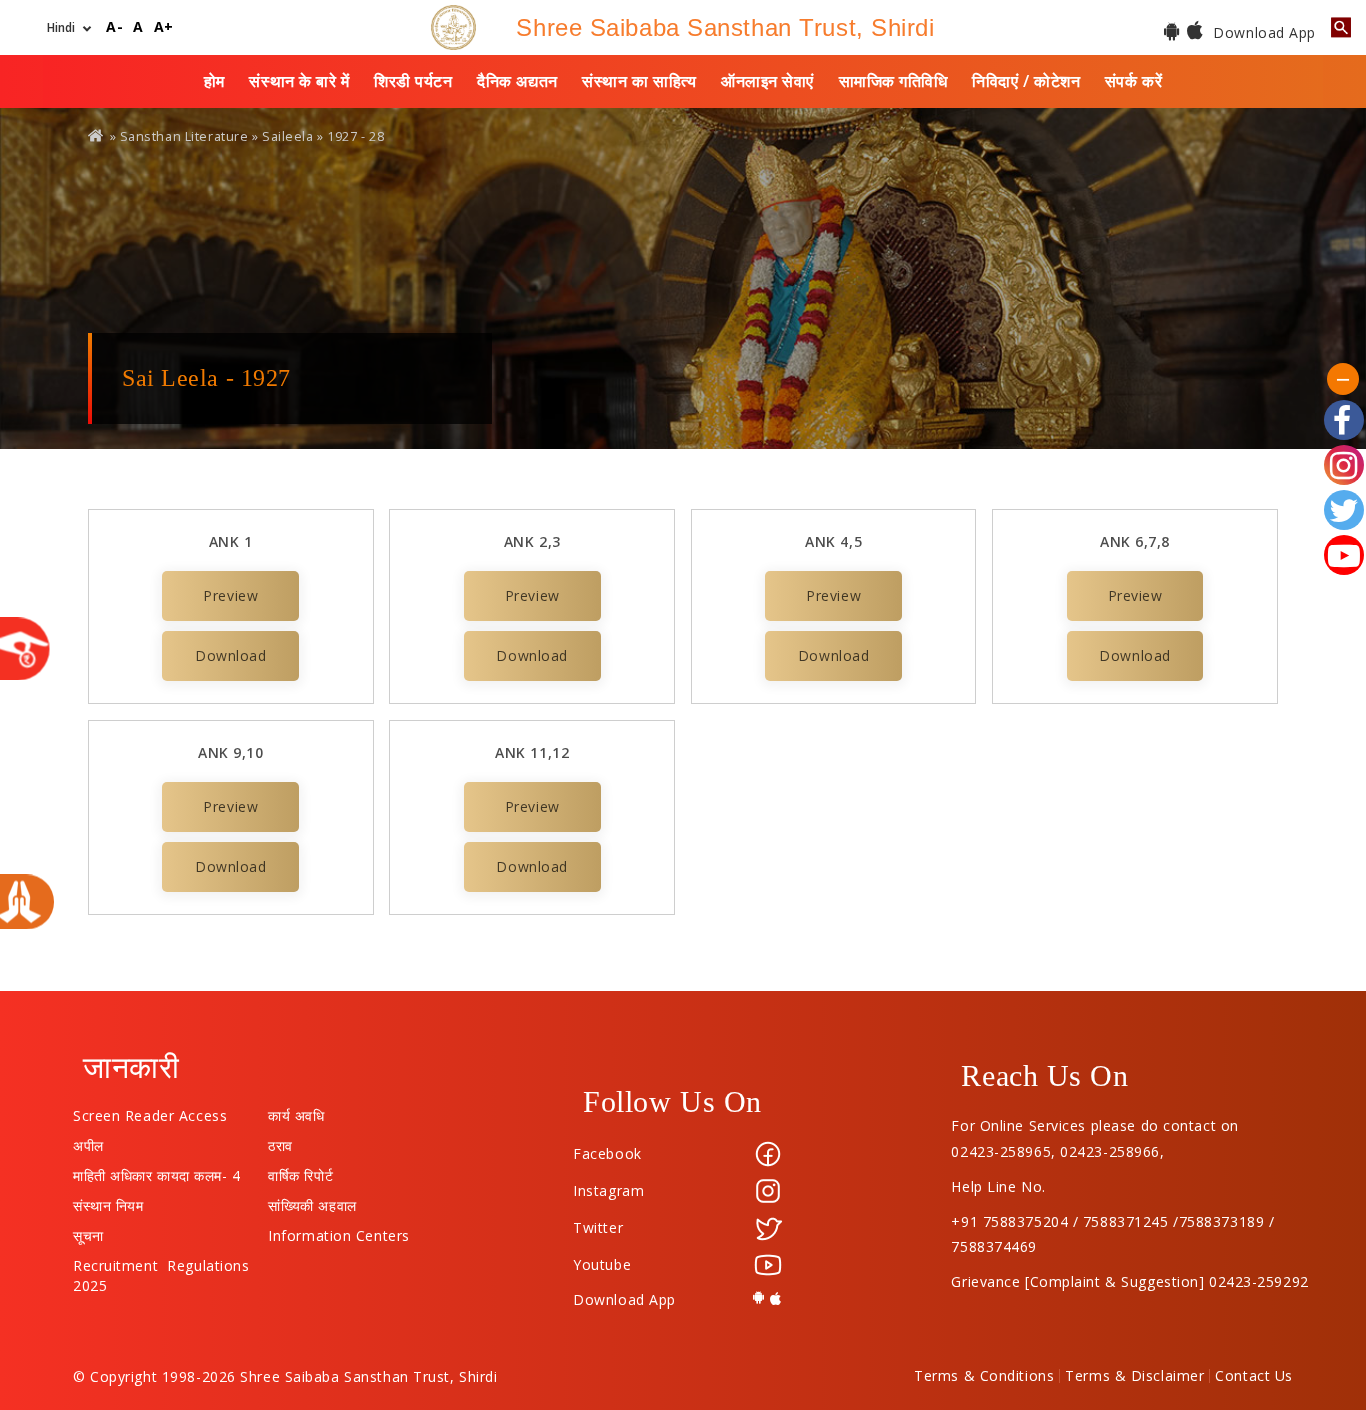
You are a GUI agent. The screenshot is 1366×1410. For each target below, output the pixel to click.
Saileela (287, 136)
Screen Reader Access (150, 1111)
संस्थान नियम (108, 1201)
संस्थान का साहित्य (639, 81)
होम (214, 81)
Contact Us (1254, 1376)
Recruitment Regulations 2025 (161, 1261)
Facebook (607, 1153)
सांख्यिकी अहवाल (312, 1201)
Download (230, 655)
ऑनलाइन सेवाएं (767, 81)
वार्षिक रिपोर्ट (300, 1171)
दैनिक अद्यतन (517, 81)
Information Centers (339, 1231)
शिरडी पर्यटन (413, 81)
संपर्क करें (1133, 81)
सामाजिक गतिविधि (893, 81)
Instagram (608, 1190)
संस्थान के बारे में (299, 81)
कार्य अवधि (296, 1111)
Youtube (602, 1264)
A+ (164, 27)
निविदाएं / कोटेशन (1026, 81)
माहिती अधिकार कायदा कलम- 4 (157, 1171)
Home (97, 135)
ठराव (280, 1141)
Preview (230, 595)
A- (114, 27)
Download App (1262, 32)
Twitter (598, 1227)
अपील (88, 1141)
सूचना (88, 1231)
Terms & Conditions (984, 1376)
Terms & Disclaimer (1134, 1376)
